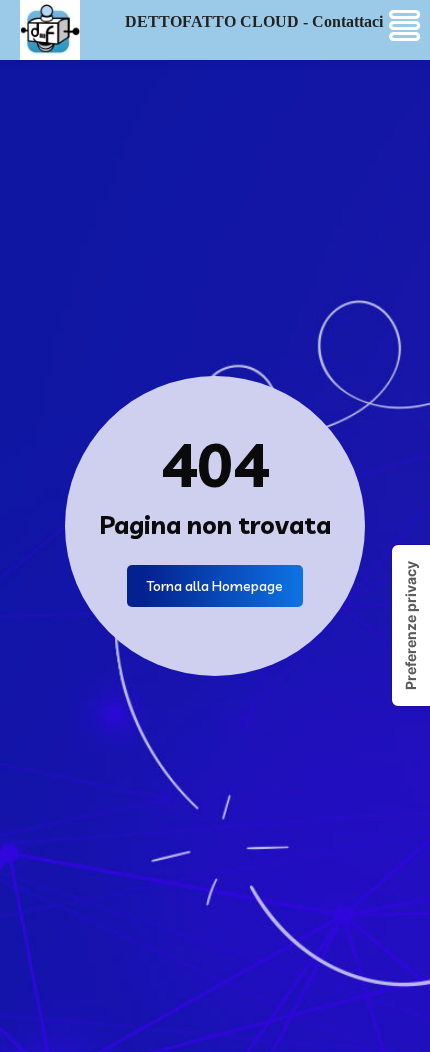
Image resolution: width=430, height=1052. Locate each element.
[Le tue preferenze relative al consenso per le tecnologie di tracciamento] (411, 625)
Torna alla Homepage (215, 586)
